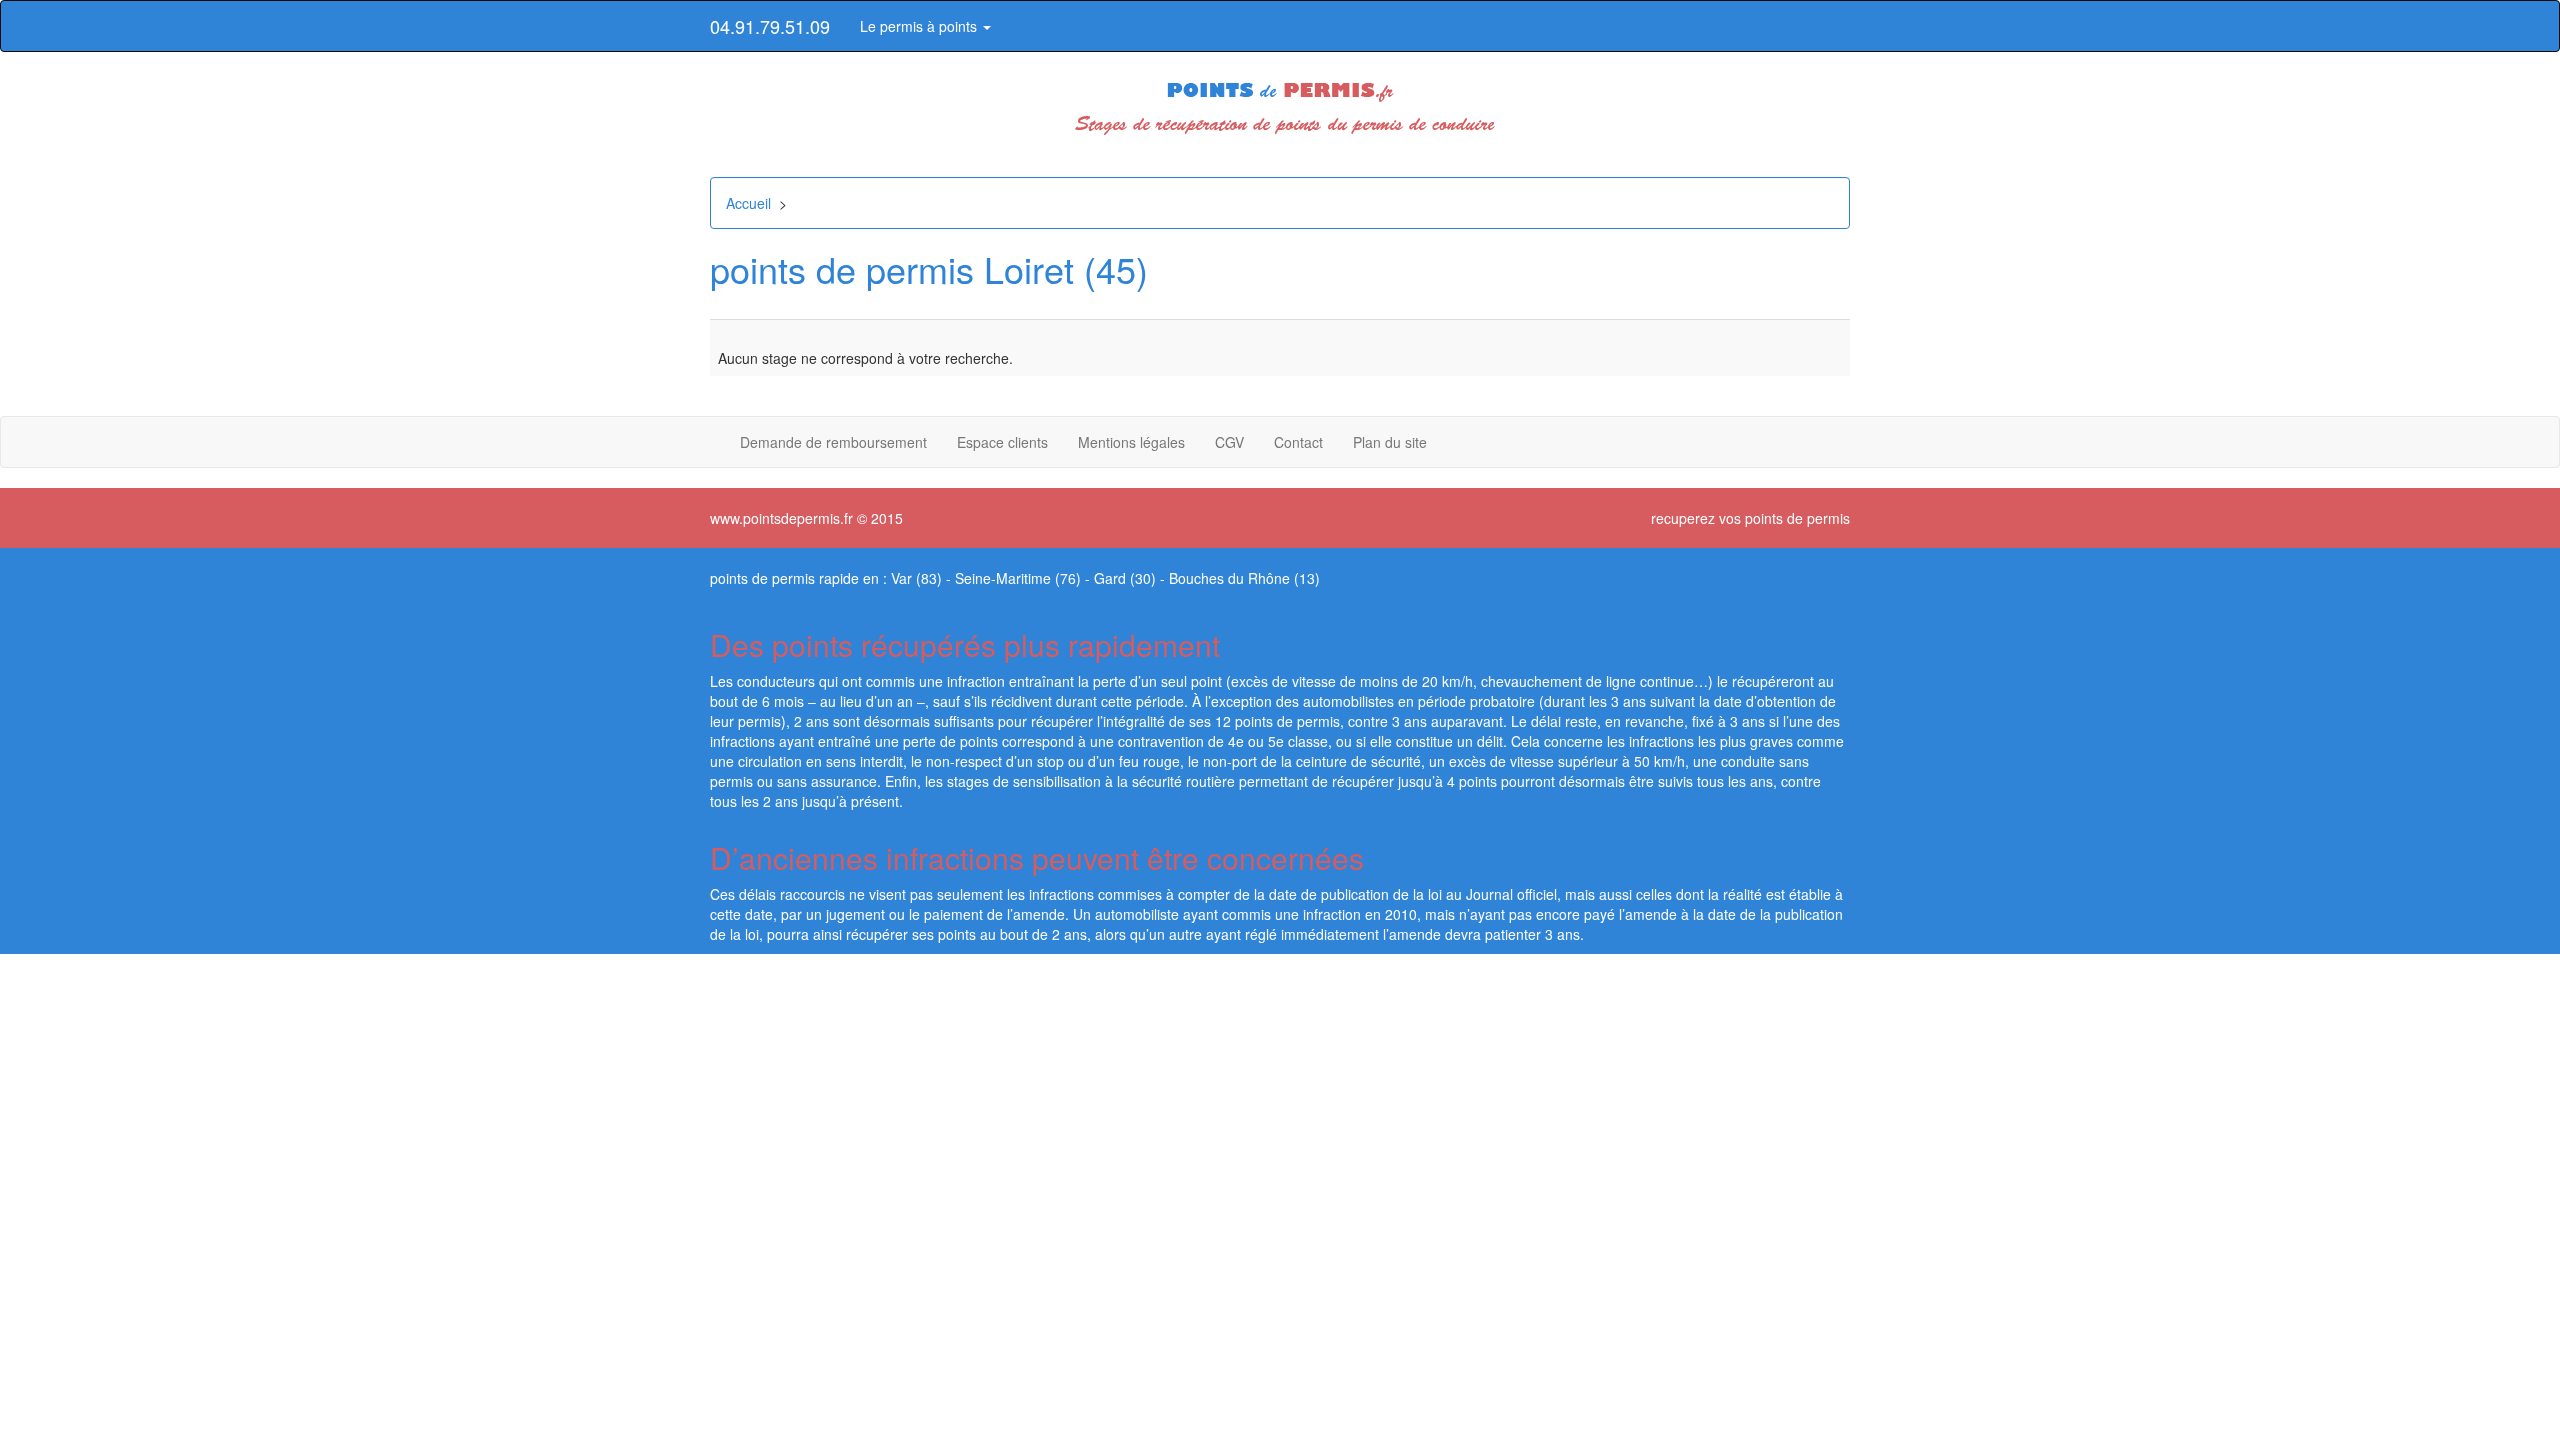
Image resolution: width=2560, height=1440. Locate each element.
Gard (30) (1125, 578)
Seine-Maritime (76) (1018, 578)
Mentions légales (1131, 442)
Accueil (748, 203)
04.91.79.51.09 (770, 26)
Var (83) (916, 578)
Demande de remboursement (833, 442)
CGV (1229, 442)
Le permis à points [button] (920, 26)
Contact (1298, 442)
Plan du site (1390, 442)
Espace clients (1002, 442)
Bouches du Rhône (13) (1244, 578)
